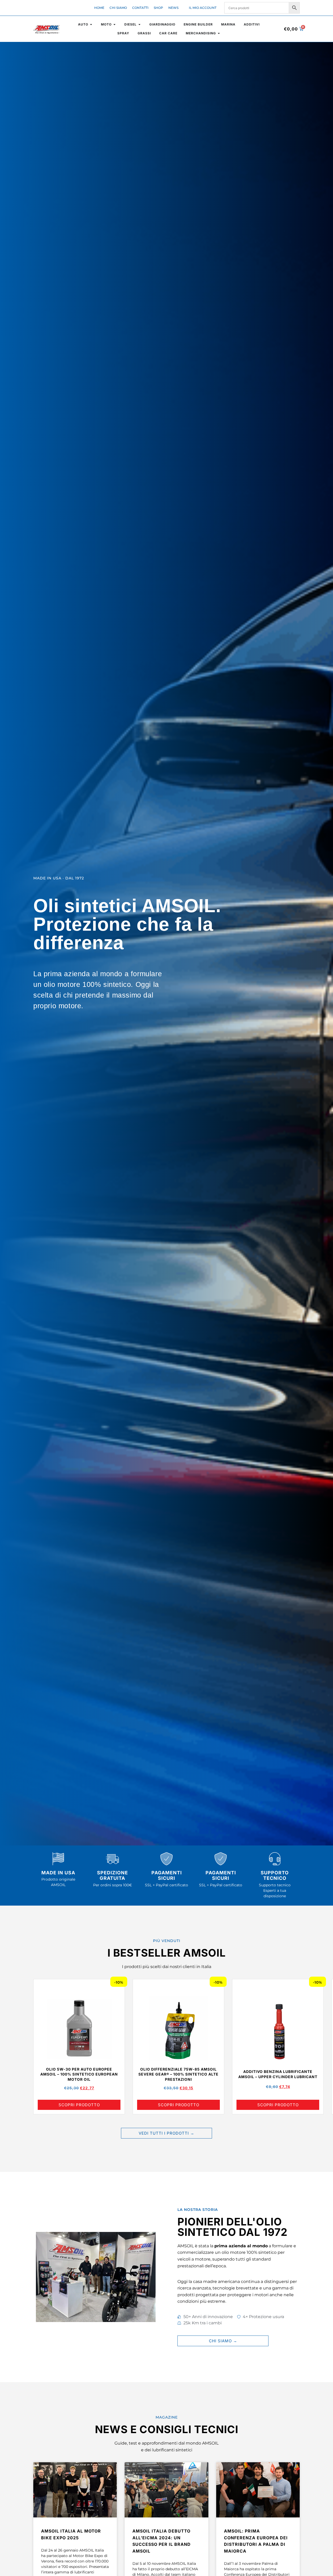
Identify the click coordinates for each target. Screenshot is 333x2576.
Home (99, 8)
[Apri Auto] (91, 24)
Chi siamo (118, 8)
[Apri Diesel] (139, 24)
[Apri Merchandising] (219, 33)
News (173, 8)
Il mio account (203, 8)
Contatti (140, 8)
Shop (158, 8)
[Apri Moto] (114, 24)
